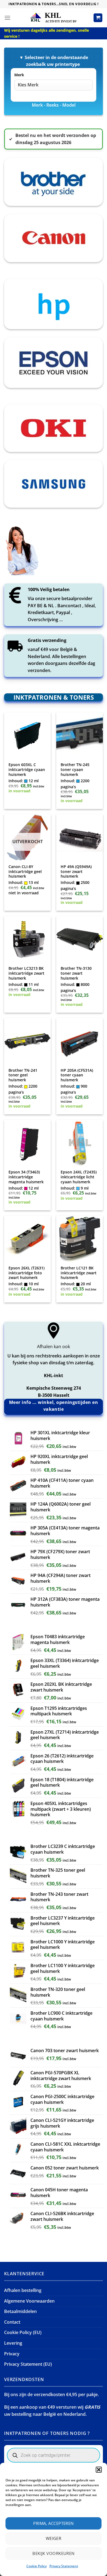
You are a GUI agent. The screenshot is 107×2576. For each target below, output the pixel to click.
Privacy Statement (64, 2566)
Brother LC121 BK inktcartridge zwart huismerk (79, 1273)
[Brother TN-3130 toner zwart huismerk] (80, 939)
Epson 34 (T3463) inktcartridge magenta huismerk (26, 1177)
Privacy (12, 2354)
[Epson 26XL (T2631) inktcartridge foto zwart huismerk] (27, 1239)
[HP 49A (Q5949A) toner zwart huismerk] (80, 837)
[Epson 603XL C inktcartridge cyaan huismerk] (27, 736)
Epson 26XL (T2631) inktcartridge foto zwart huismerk (26, 1273)
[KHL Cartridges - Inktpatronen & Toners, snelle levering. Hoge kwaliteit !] (54, 18)
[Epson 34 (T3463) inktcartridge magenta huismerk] (27, 1143)
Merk (19, 75)
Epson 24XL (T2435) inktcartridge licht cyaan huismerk (79, 1177)
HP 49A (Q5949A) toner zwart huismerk (76, 871)
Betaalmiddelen (20, 2311)
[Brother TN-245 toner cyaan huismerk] (80, 736)
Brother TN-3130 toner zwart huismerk (76, 973)
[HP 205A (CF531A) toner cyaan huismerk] (80, 1041)
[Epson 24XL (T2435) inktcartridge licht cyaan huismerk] (80, 1143)
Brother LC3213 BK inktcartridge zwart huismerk (26, 973)
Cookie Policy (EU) (23, 2332)
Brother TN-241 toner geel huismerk (23, 1075)
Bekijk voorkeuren (54, 2553)
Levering (13, 2343)
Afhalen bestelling (23, 2290)
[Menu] (7, 18)
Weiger (54, 2538)
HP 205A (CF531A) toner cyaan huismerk (77, 1075)
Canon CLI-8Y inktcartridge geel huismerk (25, 871)
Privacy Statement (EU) (28, 2364)
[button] (99, 2470)
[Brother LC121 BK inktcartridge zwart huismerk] (80, 1239)
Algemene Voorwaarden (29, 2301)
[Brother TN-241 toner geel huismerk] (27, 1041)
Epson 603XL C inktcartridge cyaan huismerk (27, 769)
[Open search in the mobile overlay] (54, 2455)
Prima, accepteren (54, 2523)
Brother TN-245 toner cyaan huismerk (75, 769)
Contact (12, 2322)
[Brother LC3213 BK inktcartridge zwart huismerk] (27, 939)
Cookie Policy (36, 2566)
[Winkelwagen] (98, 18)
